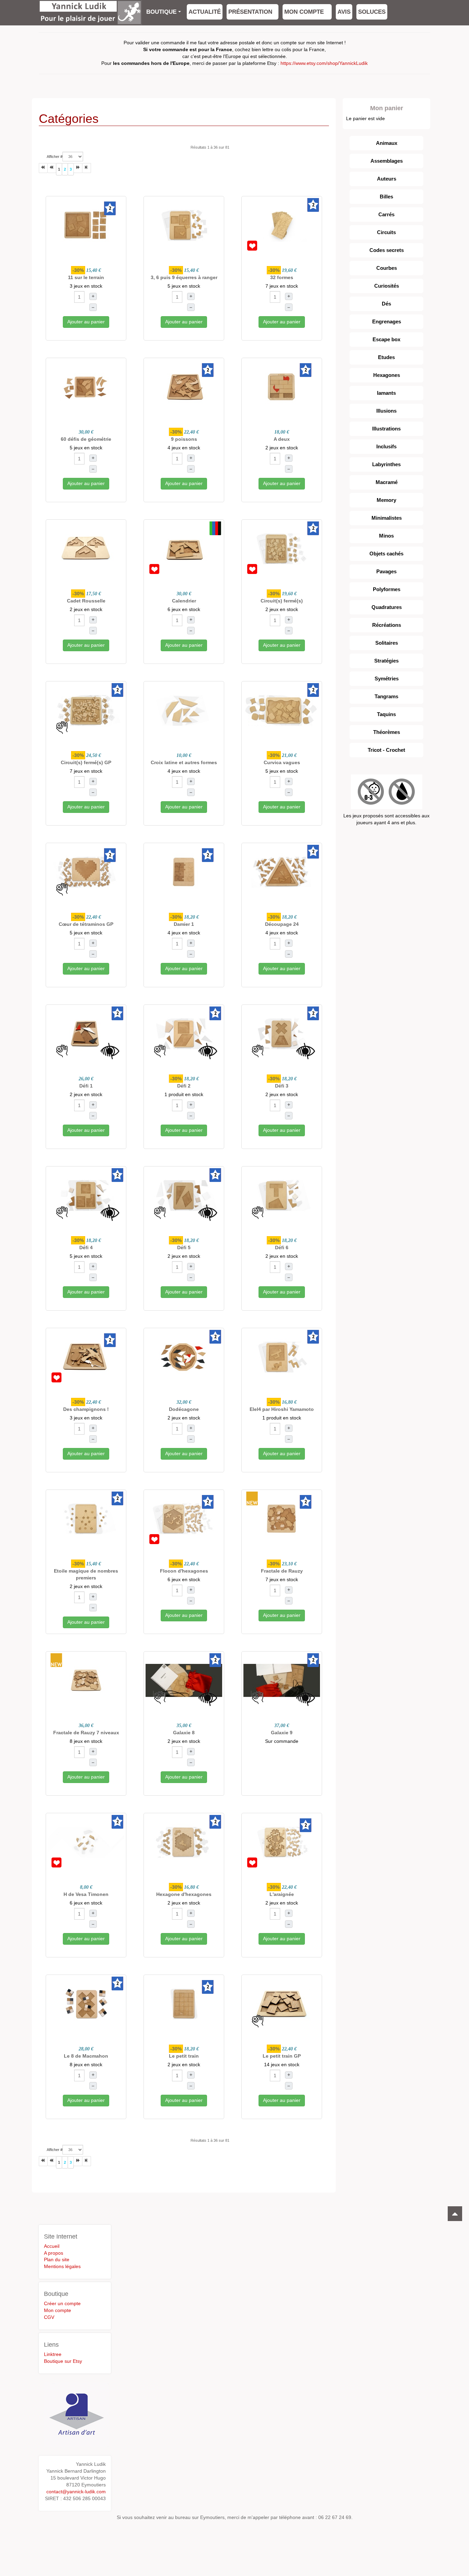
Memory (386, 500)
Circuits (386, 232)
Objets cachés (386, 554)
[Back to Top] (455, 2214)
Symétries (387, 678)
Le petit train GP (282, 2056)
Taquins (386, 714)
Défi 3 (282, 1086)
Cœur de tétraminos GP (86, 924)
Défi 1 (86, 1086)
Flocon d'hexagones (184, 1571)
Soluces (372, 12)
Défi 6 (282, 1247)
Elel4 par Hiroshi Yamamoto (282, 1409)
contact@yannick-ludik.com (76, 2492)
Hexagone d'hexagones (184, 1894)
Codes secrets (387, 250)
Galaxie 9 (282, 1733)
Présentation (250, 12)
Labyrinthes (386, 464)
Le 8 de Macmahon (86, 2056)
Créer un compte (62, 2303)
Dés (386, 304)
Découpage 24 (282, 924)
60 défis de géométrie (86, 439)
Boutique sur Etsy (63, 2361)
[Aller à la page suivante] (78, 168)
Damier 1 (184, 924)
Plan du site (57, 2259)
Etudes (386, 357)
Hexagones (387, 375)
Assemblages (387, 161)
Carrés (386, 214)
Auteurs (387, 179)
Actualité (205, 12)
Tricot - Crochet (386, 750)
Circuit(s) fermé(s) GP (86, 762)
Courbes (387, 268)
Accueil (52, 2246)
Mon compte (305, 12)
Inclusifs (386, 446)
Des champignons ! (86, 1409)
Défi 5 (184, 1247)
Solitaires (387, 643)
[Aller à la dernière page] (87, 168)
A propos (54, 2253)
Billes (386, 197)
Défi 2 (184, 1086)
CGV (49, 2317)
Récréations (387, 625)
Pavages (386, 571)
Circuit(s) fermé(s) (282, 601)
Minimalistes (387, 518)
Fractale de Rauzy (282, 1571)
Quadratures (387, 607)
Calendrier (184, 601)
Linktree (53, 2354)
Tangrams (386, 696)
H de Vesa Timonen (86, 1894)
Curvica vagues (282, 762)
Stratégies (386, 661)
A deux (282, 439)
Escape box (386, 339)
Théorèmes (387, 732)
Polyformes (387, 589)
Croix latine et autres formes (184, 762)
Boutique (161, 12)
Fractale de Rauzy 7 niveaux (86, 1733)
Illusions (386, 411)
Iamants (386, 393)
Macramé (387, 482)
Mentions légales (62, 2266)
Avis (344, 12)
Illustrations (386, 429)
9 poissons (184, 439)
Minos (386, 536)
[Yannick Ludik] (90, 9)
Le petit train (184, 2056)
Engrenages (387, 321)
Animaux (387, 143)
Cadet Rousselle (86, 601)
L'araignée (282, 1894)
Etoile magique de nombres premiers (86, 1574)
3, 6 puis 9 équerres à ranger (184, 277)
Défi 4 (86, 1247)
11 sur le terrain (86, 277)
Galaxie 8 (184, 1733)
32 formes (282, 277)
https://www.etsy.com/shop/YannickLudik (324, 63)
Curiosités (387, 286)
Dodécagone (184, 1409)
